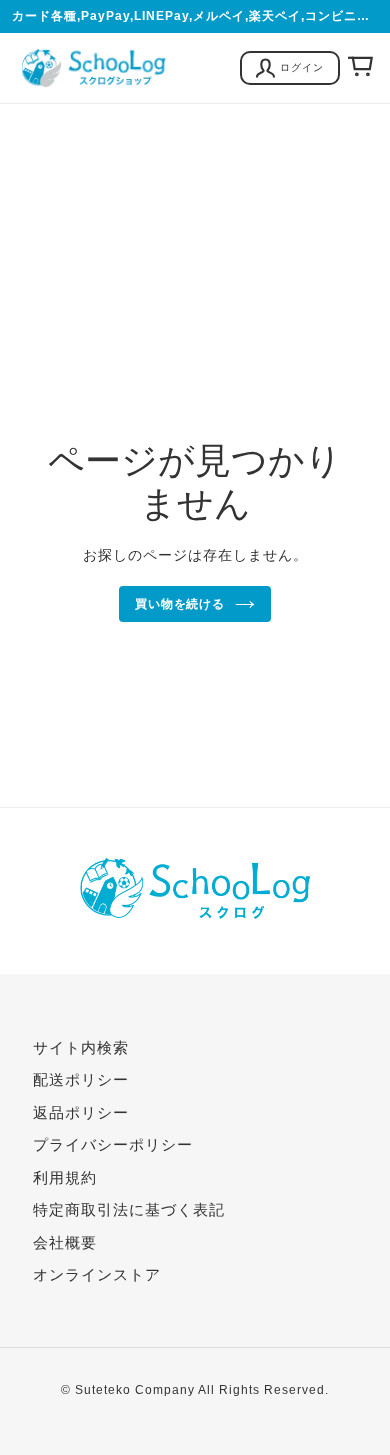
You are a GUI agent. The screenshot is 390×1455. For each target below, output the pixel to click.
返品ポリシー (81, 1112)
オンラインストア (97, 1274)
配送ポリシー (81, 1079)
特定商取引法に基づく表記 (129, 1209)
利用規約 (65, 1177)
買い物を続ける (180, 604)
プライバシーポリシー (113, 1144)
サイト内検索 (81, 1047)
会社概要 (65, 1242)
